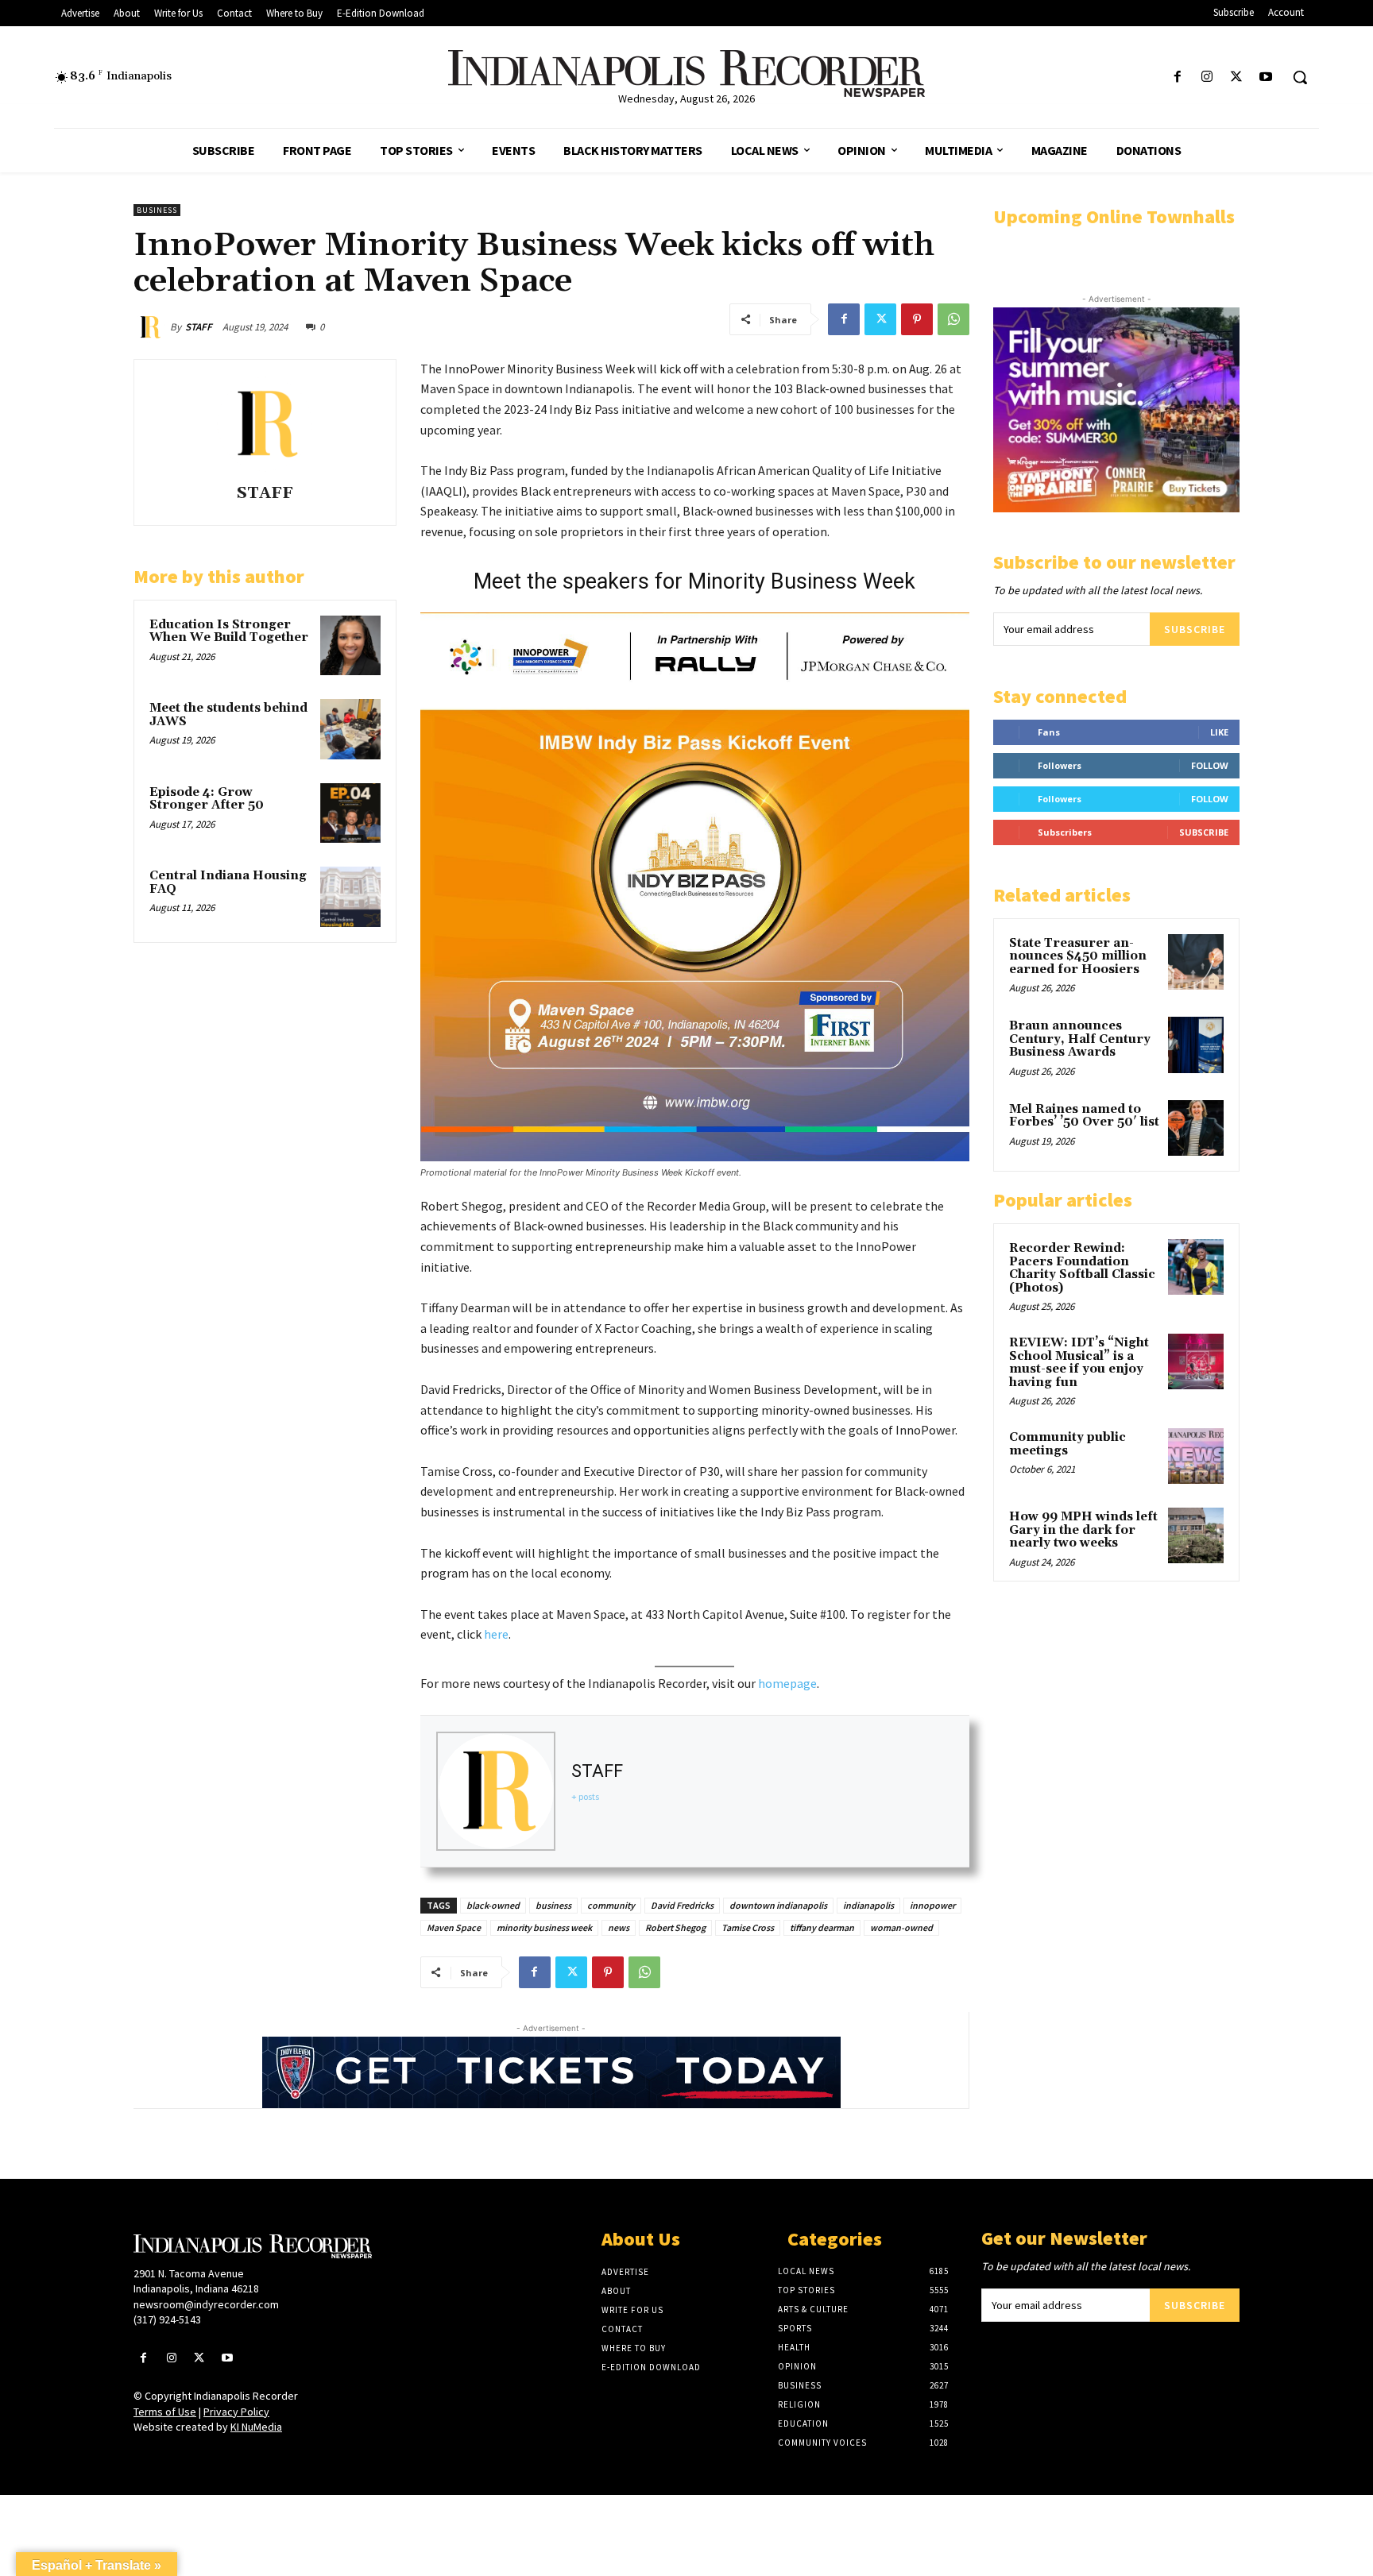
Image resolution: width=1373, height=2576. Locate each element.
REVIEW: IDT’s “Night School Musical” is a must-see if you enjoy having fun (1079, 1363)
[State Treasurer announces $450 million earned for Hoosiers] (1196, 962)
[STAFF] (152, 327)
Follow (1210, 765)
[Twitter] (1237, 77)
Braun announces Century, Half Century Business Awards (1080, 1039)
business (553, 1905)
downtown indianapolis (778, 1905)
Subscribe (1195, 629)
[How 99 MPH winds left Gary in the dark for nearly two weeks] (1196, 1535)
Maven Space (454, 1927)
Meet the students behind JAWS (228, 715)
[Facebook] (1177, 77)
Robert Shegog (675, 1927)
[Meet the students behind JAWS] (350, 729)
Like (1219, 732)
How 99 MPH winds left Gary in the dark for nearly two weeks (1083, 1530)
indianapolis (868, 1905)
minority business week (544, 1927)
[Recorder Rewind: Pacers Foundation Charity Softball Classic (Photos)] (1196, 1267)
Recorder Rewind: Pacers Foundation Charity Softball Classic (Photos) (1082, 1268)
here (496, 1634)
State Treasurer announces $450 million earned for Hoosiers (1078, 956)
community (611, 1905)
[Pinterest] (917, 319)
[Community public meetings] (1196, 1456)
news (619, 1927)
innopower (932, 1905)
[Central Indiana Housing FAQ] (350, 897)
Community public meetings (1067, 1444)
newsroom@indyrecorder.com (206, 2304)
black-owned (493, 1905)
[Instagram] (1207, 77)
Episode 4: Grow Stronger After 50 (207, 799)
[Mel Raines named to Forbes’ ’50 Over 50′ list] (1196, 1128)
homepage (787, 1683)
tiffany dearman (822, 1927)
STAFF (199, 327)
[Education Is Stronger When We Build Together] (350, 646)
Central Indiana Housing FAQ (228, 882)
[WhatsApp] (953, 319)
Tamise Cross (748, 1927)
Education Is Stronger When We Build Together (229, 631)
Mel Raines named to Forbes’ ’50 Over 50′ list (1084, 1116)
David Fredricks (682, 1905)
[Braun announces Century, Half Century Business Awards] (1196, 1045)
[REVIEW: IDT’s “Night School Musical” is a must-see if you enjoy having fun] (1196, 1361)
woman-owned (901, 1927)
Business (157, 210)
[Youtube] (1266, 77)
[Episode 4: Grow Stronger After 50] (350, 813)
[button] (1300, 77)
